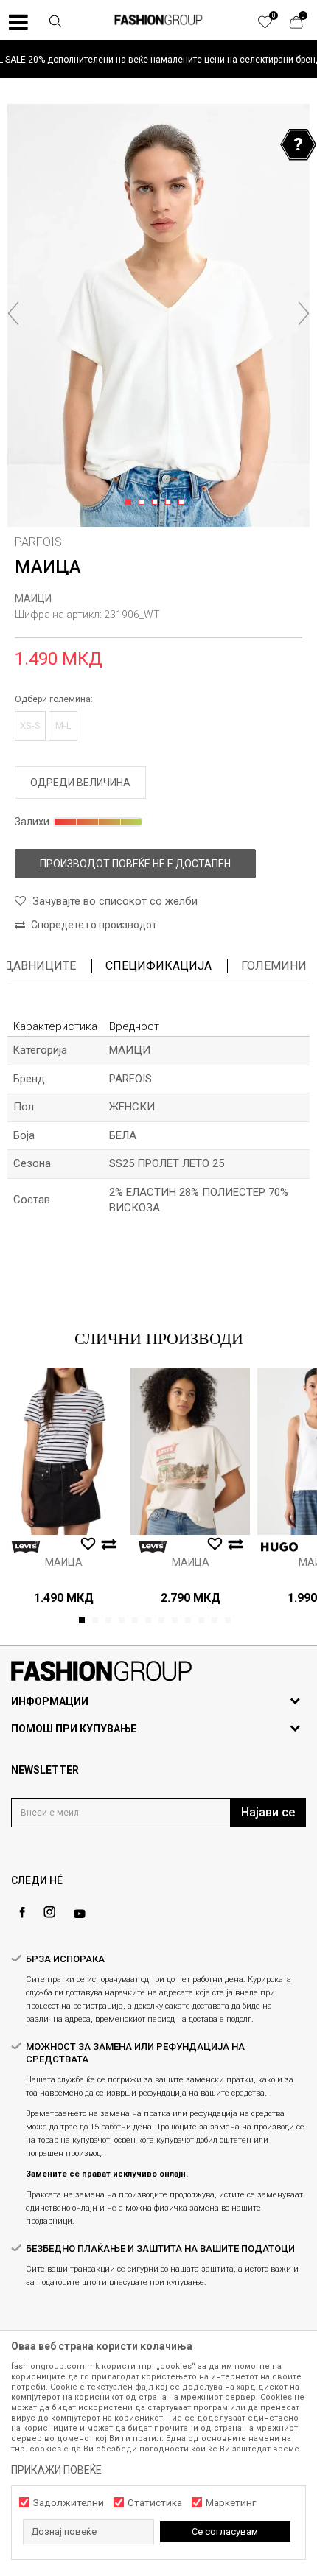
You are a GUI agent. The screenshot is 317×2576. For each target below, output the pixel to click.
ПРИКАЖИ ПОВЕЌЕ (56, 2470)
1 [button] (131, 503)
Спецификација (158, 966)
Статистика (155, 2503)
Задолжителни (69, 2503)
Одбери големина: (54, 699)
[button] (55, 23)
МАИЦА (64, 1562)
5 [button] (184, 503)
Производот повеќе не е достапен (135, 864)
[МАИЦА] (63, 1451)
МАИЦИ (33, 598)
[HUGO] (279, 1547)
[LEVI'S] (26, 1547)
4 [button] (171, 503)
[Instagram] (49, 1912)
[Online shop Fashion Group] (158, 20)
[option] (158, 59)
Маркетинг (231, 2503)
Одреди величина (80, 783)
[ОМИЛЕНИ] (273, 26)
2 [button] (144, 503)
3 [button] (157, 503)
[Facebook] (22, 1912)
